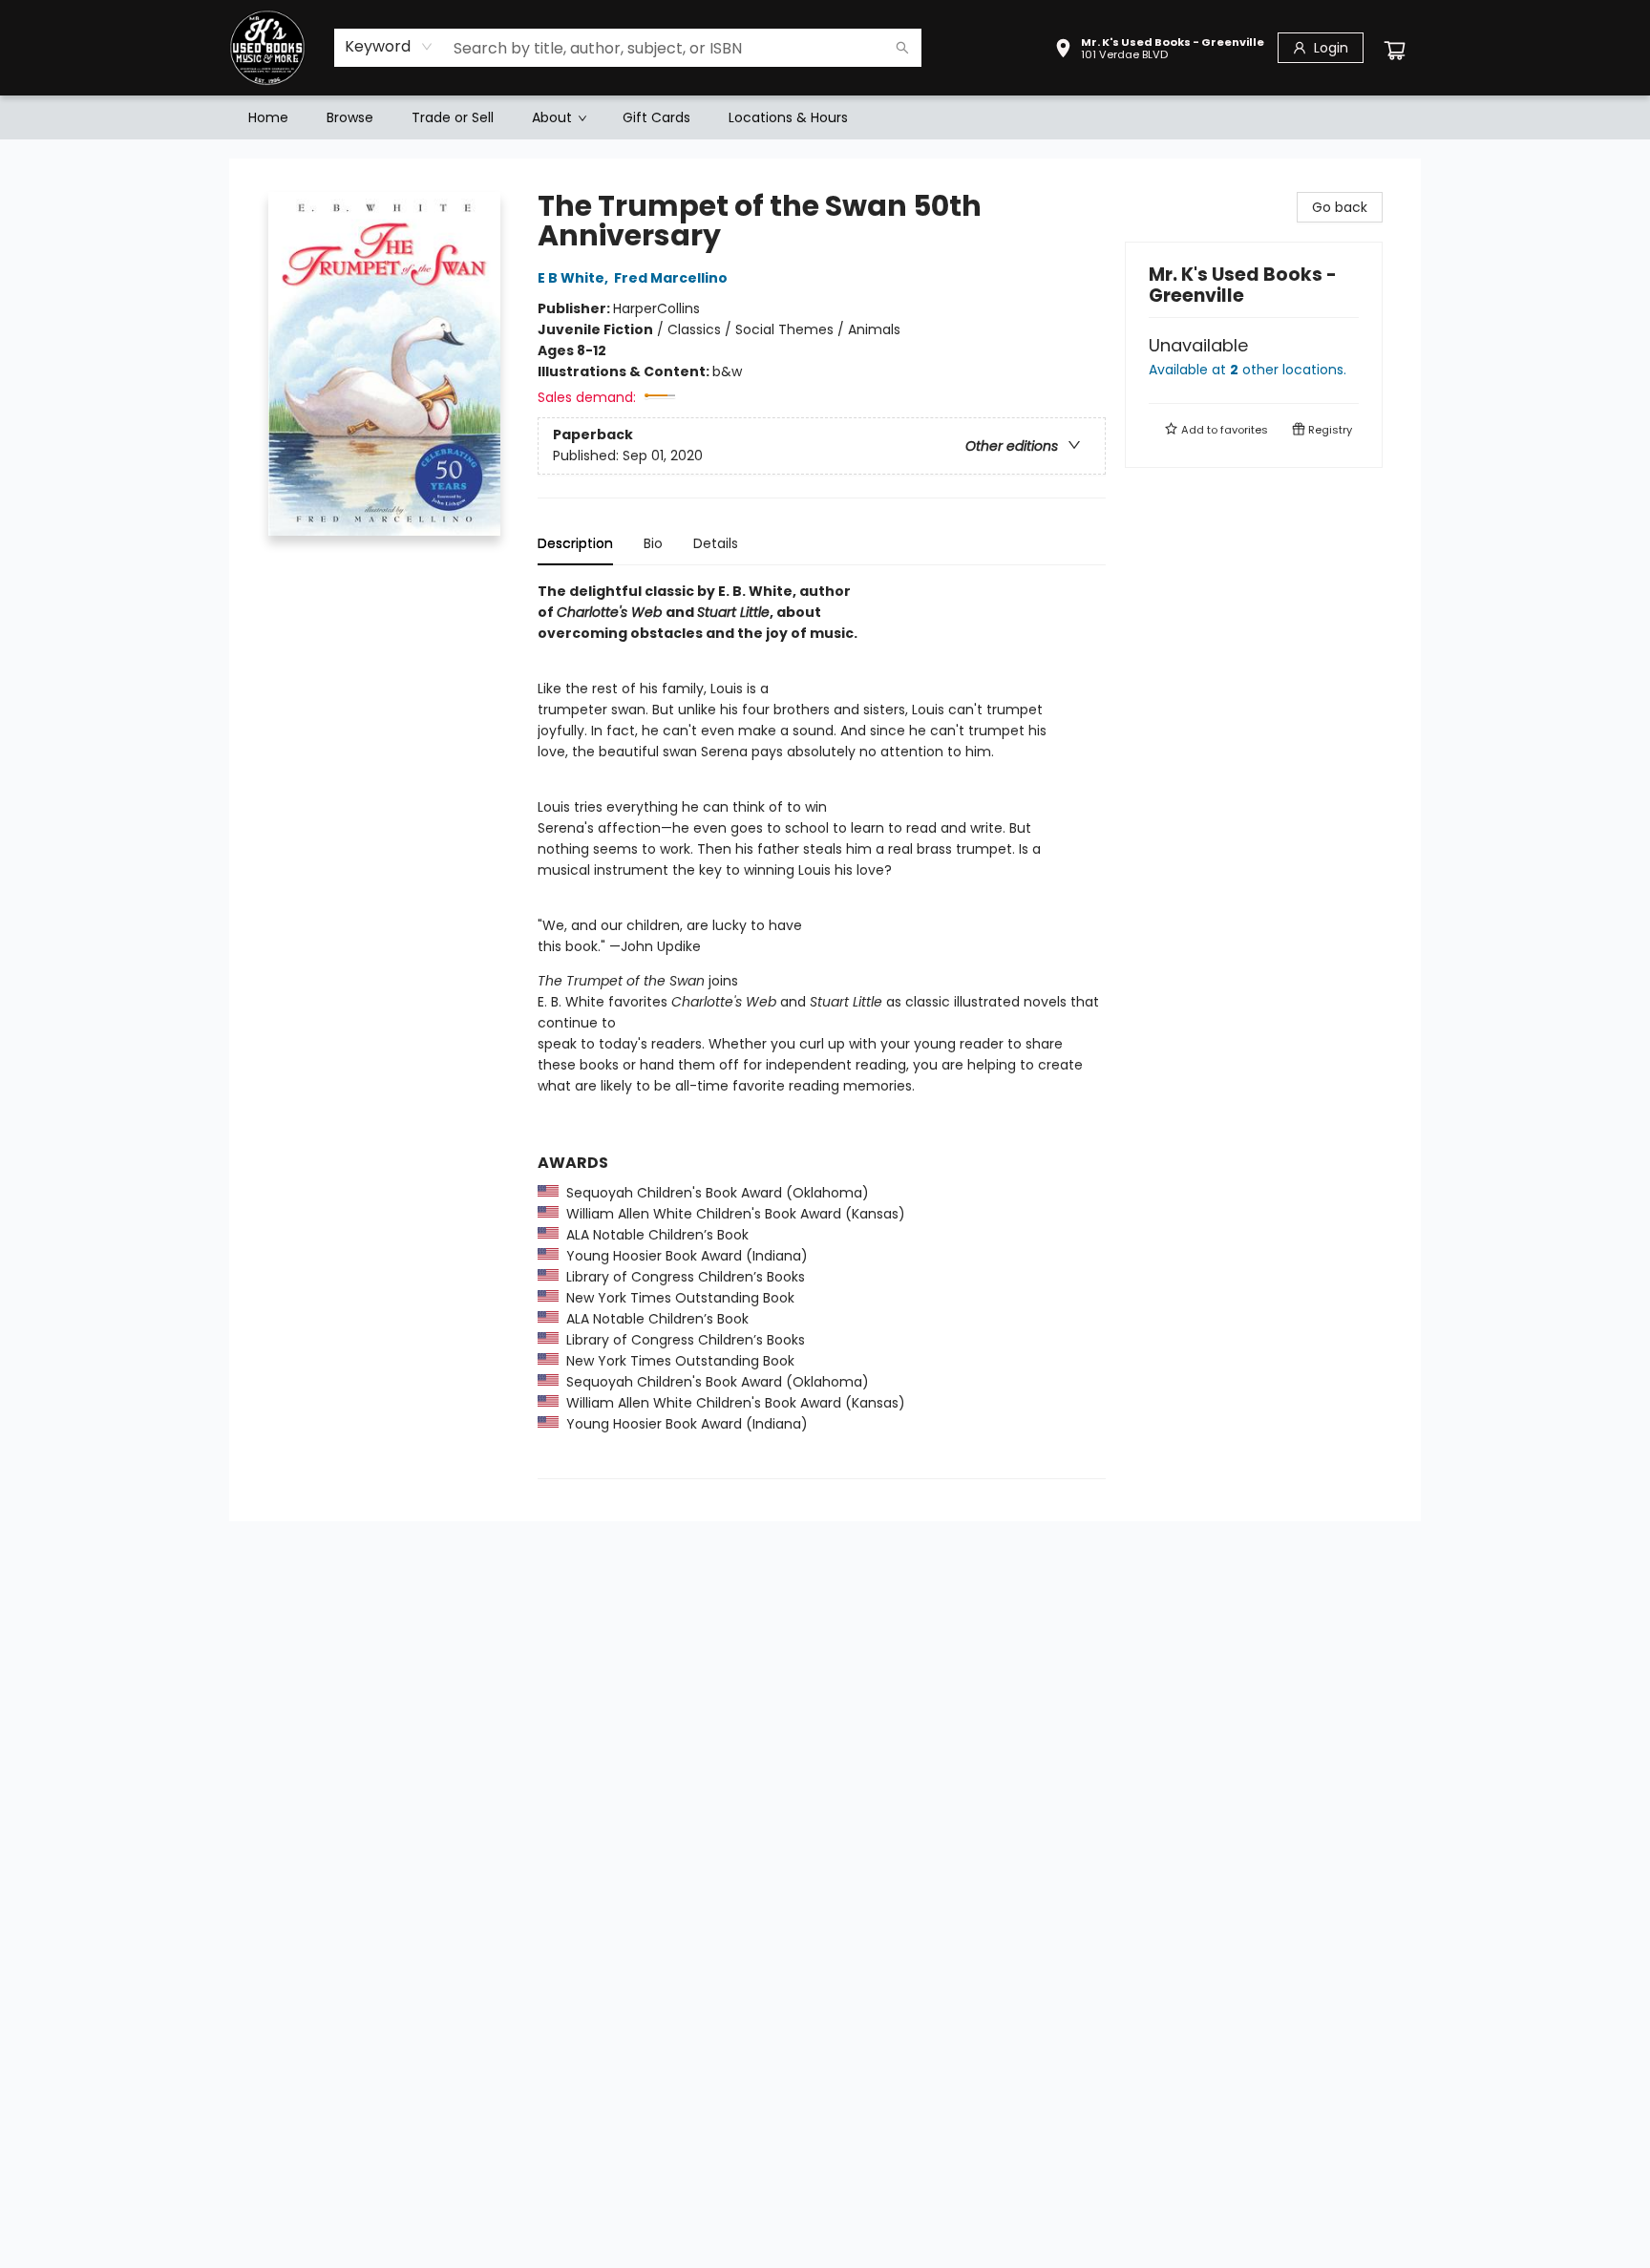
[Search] (902, 48)
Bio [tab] (653, 543)
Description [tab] (575, 543)
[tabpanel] (822, 1030)
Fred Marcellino (671, 278)
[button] (1159, 51)
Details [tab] (716, 543)
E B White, (574, 278)
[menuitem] (268, 117)
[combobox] (389, 47)
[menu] (825, 117)
